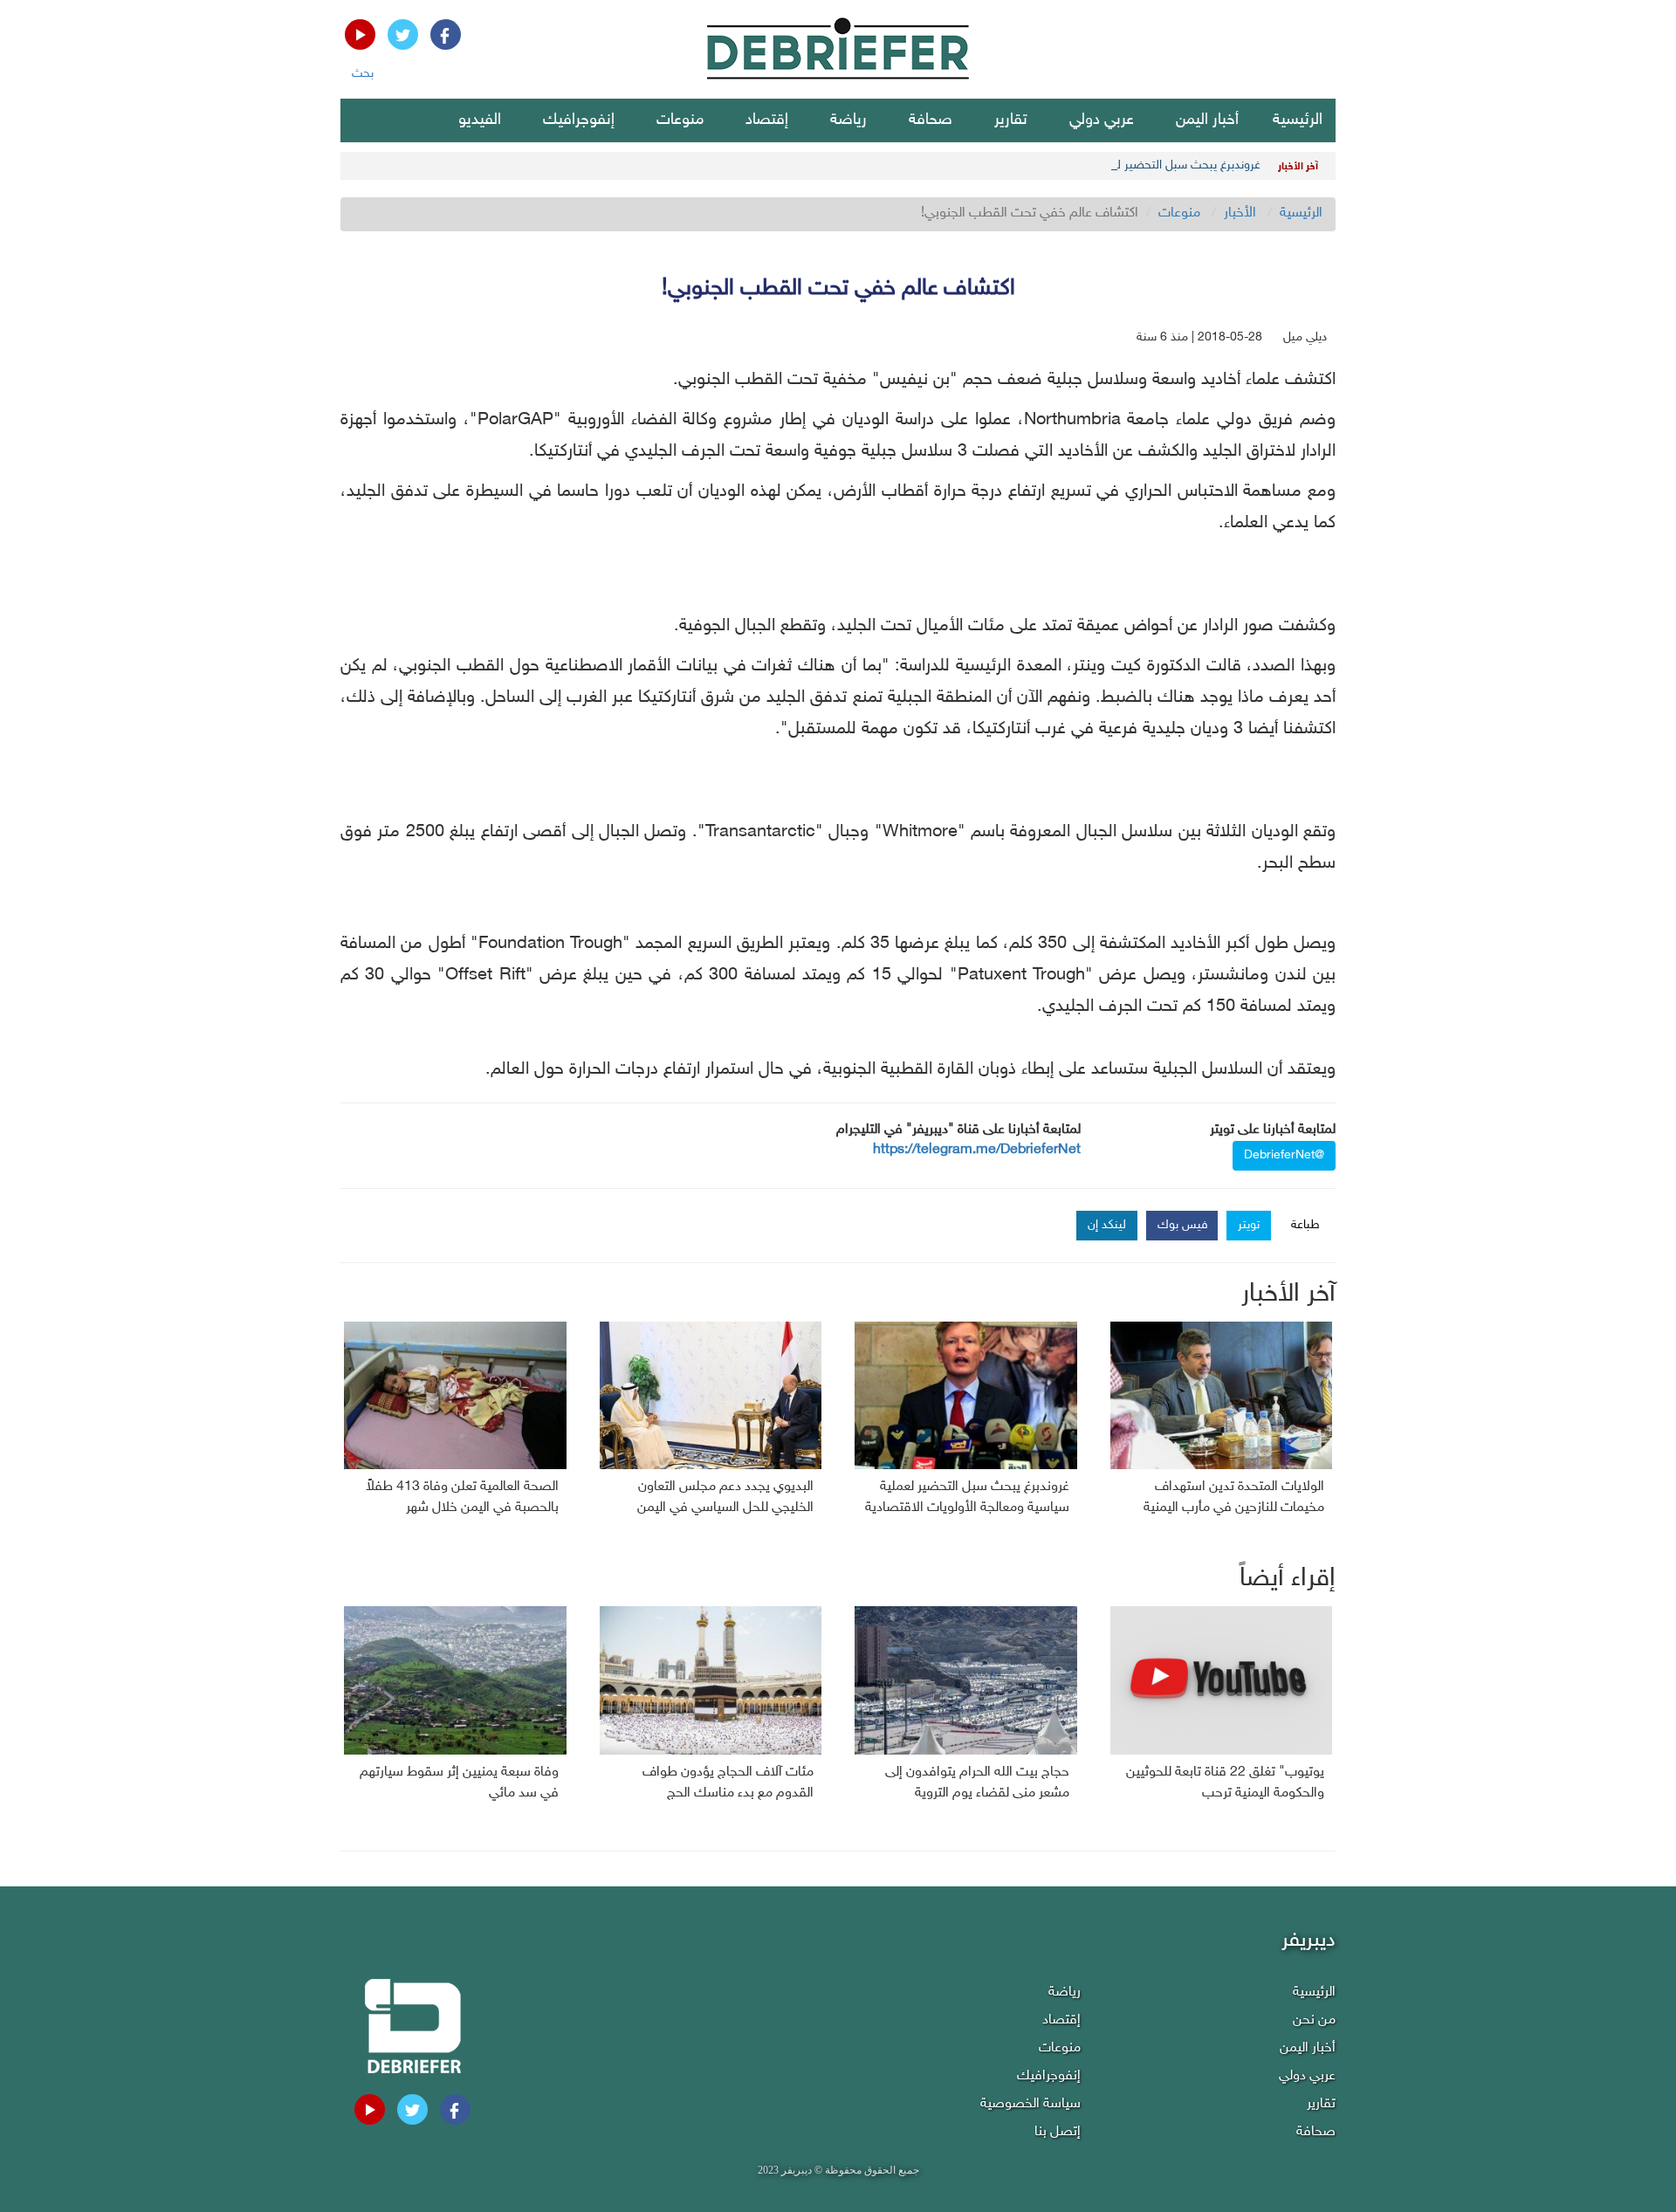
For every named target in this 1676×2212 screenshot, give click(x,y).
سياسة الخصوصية (1030, 2104)
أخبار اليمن (1207, 120)
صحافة (931, 120)
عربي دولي (1102, 120)
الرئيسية (1298, 120)
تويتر (1249, 1225)
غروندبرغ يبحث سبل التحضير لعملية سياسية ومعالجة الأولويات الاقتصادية (1084, 165)
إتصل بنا (1058, 2132)
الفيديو (480, 120)
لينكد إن (1107, 1225)
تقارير (1011, 120)
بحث (363, 74)
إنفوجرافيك (579, 120)
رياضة (848, 120)
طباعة (1305, 1225)
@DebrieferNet (1284, 1155)
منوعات (680, 120)
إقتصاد (767, 120)
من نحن (1314, 2020)
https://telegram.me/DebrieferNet (977, 1150)
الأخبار (1240, 213)
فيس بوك (1183, 1225)
